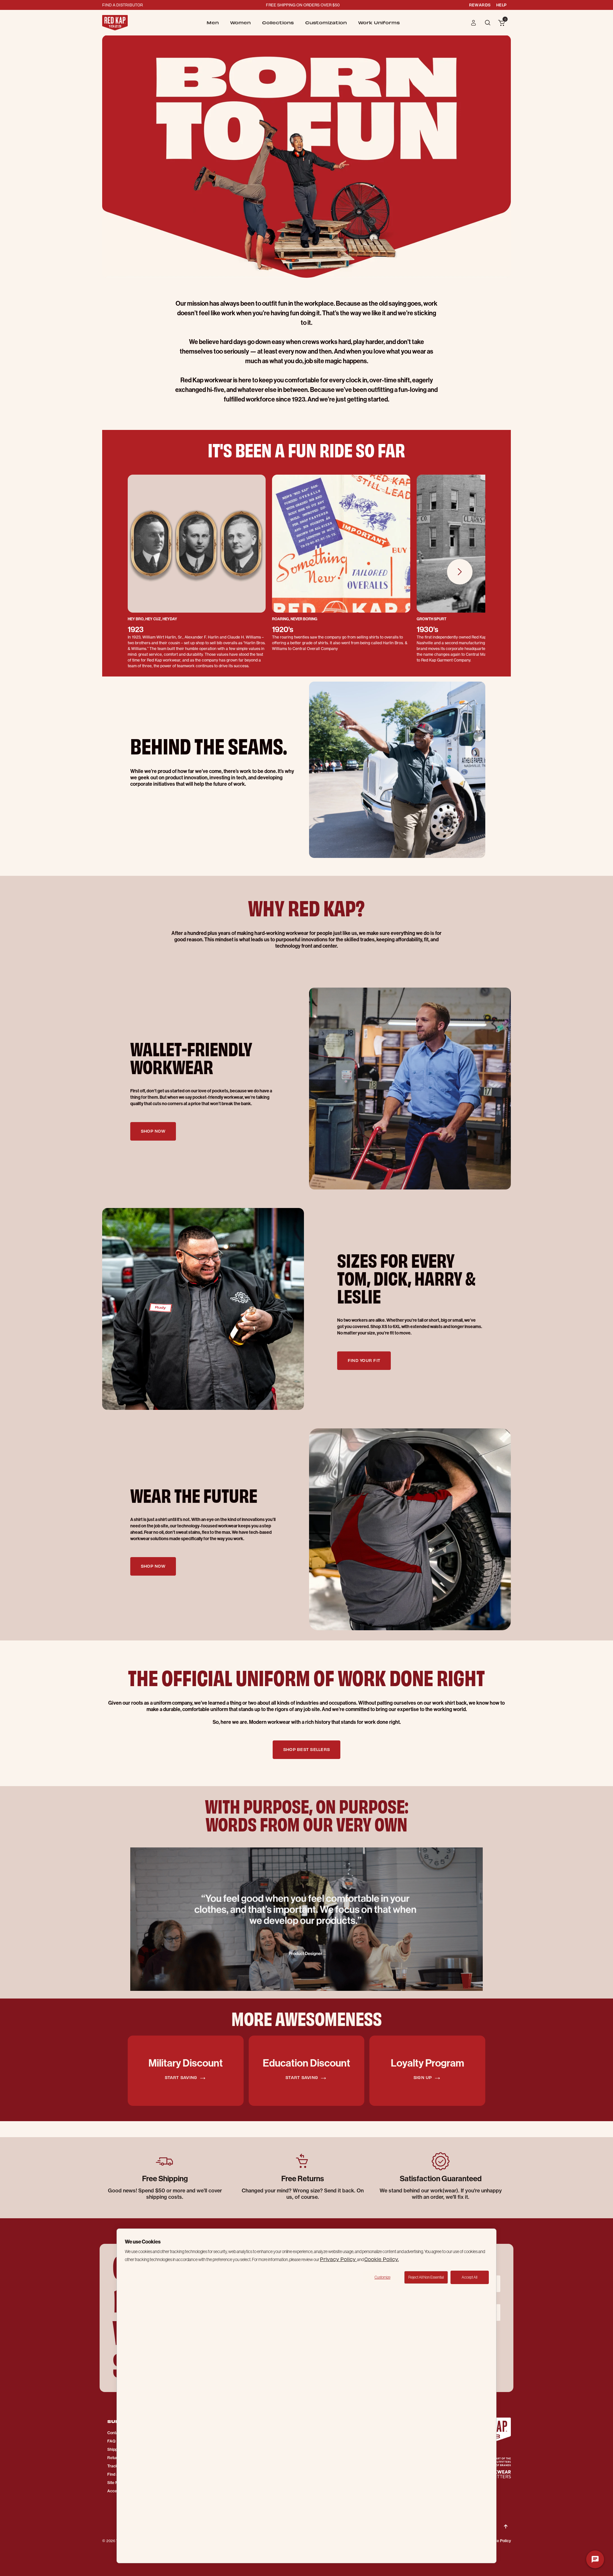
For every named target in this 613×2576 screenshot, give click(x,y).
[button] (474, 23)
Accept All (469, 2277)
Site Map (115, 2483)
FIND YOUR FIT (364, 1360)
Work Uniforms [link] (379, 23)
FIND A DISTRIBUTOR (123, 5)
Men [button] (213, 23)
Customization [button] (326, 23)
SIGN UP (423, 2077)
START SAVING (182, 2077)
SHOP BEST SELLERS (306, 1749)
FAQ (111, 2441)
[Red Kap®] (115, 23)
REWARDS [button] (480, 5)
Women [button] (240, 23)
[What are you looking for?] (488, 22)
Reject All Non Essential (426, 2277)
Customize (382, 2277)
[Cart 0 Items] (502, 23)
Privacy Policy (338, 2259)
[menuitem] (213, 23)
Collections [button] (278, 23)
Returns (114, 2458)
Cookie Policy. (382, 2259)
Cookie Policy (499, 2541)
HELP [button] (501, 5)
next (460, 572)
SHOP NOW (153, 1131)
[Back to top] (506, 2521)
